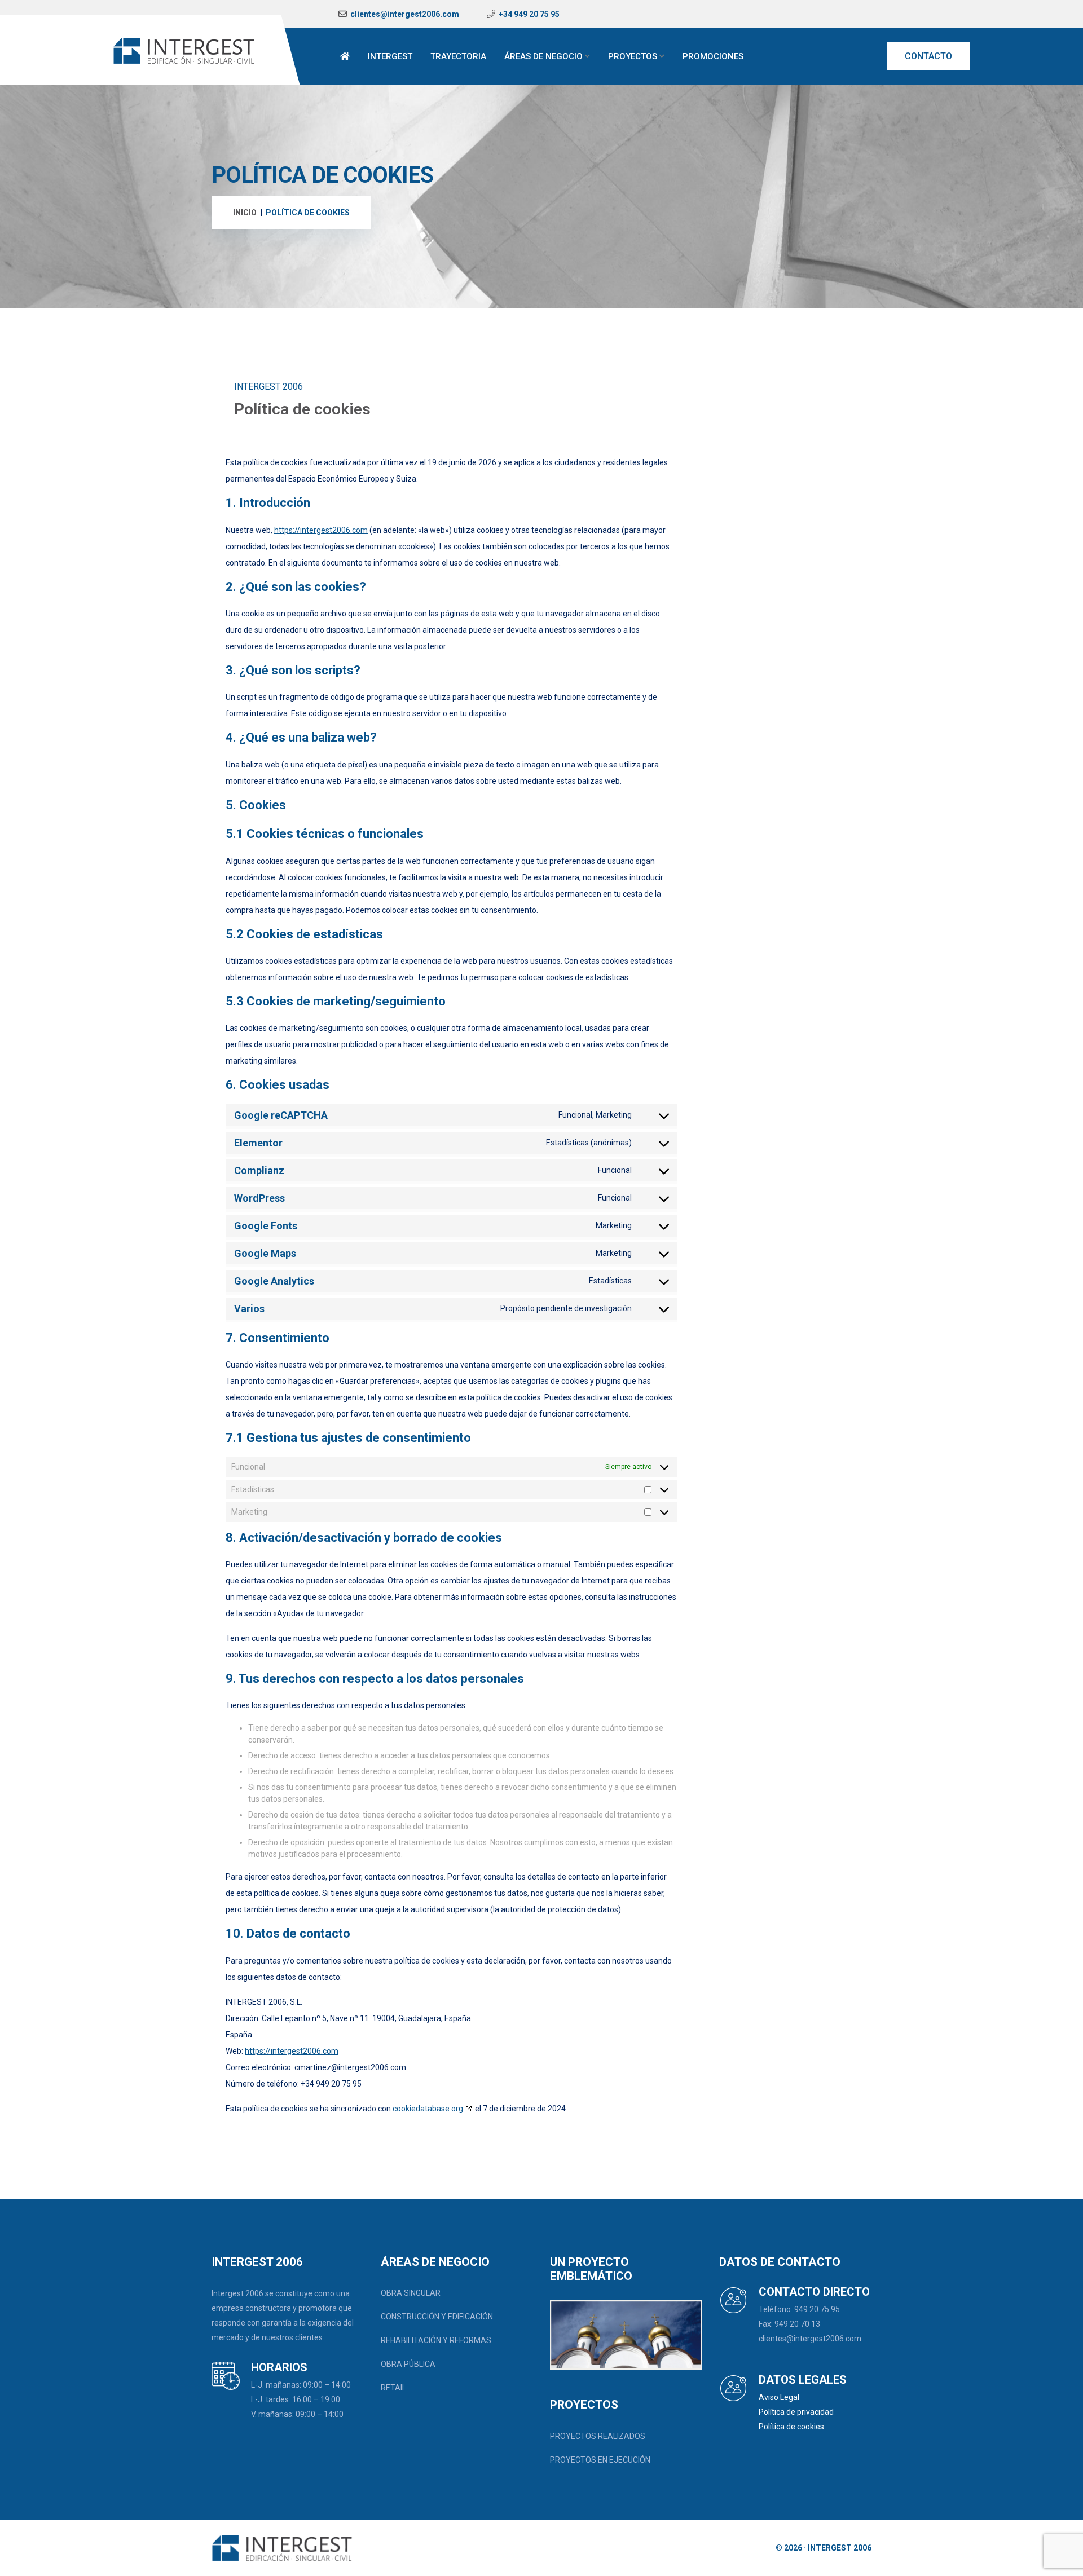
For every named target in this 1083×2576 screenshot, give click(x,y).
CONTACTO (928, 56)
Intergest (390, 56)
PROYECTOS (633, 56)
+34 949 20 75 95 (529, 14)
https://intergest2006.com (321, 530)
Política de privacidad (796, 2412)
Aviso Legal (779, 2397)
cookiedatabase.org (428, 2109)
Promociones (713, 56)
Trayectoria (458, 56)
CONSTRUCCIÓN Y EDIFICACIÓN (437, 2317)
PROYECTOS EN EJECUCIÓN (600, 2460)
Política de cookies (791, 2427)
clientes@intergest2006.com (405, 14)
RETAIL (393, 2388)
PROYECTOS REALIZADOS (598, 2436)
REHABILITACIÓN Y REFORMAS (436, 2340)
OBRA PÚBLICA (408, 2364)
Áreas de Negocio (543, 56)
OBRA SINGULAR (411, 2293)
